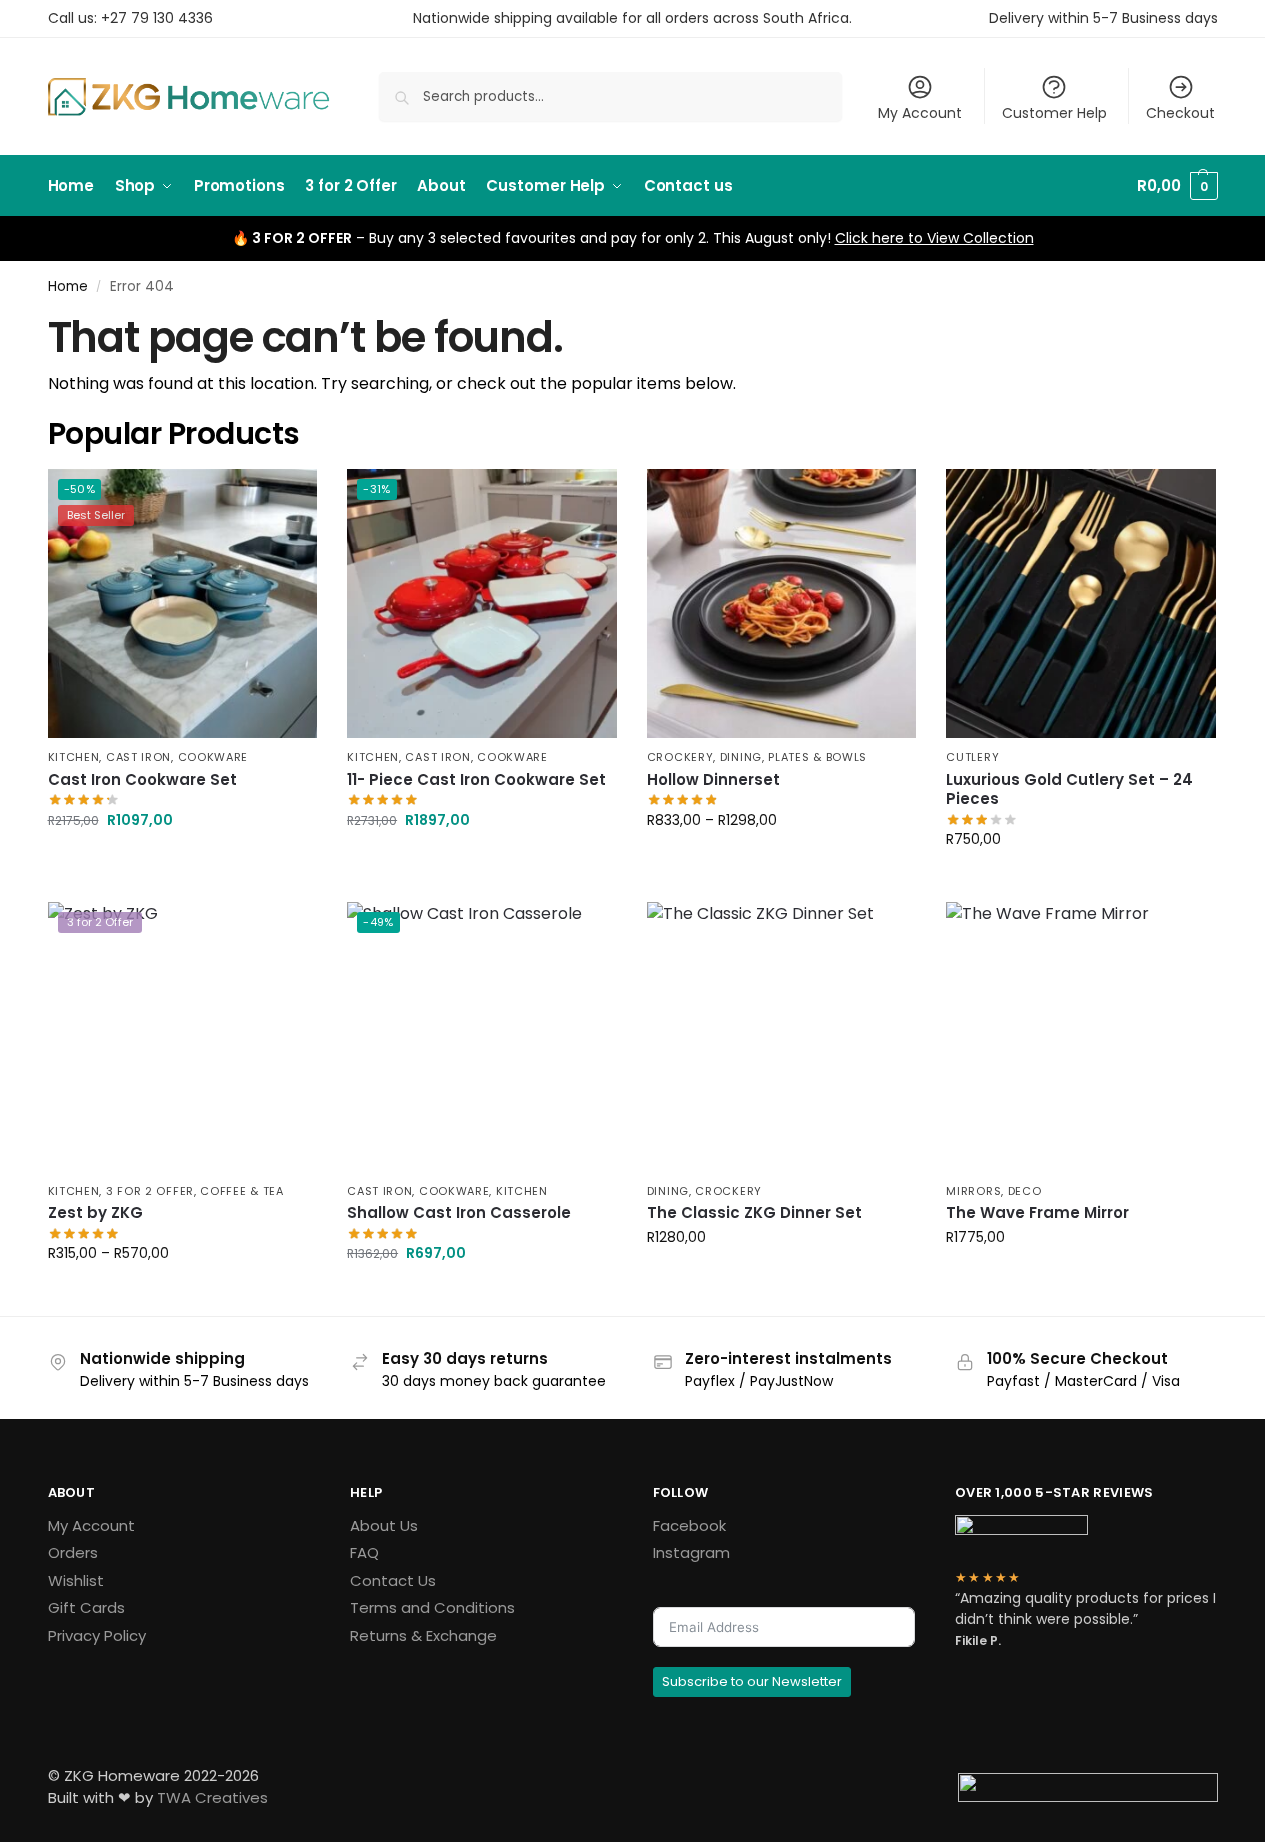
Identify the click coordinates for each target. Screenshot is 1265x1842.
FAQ (364, 1552)
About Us (384, 1525)
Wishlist (76, 1580)
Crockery (680, 757)
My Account (920, 113)
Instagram (691, 1552)
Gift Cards (86, 1607)
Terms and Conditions (432, 1607)
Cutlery (972, 757)
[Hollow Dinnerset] (782, 604)
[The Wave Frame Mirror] (1081, 1037)
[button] (1177, 186)
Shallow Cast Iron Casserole (459, 1213)
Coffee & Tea (241, 1191)
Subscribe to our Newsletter (752, 1681)
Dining (741, 757)
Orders (73, 1552)
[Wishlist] (287, 499)
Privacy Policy (97, 1635)
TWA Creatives (212, 1797)
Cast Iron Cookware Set (142, 780)
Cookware (213, 757)
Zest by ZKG (95, 1213)
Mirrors (973, 1191)
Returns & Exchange (423, 1635)
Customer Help (1054, 113)
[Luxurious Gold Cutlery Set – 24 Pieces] (1081, 604)
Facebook (689, 1525)
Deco (1025, 1191)
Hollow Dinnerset (713, 780)
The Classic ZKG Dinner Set (754, 1213)
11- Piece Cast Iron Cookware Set (476, 780)
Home (68, 286)
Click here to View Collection (934, 238)
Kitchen (74, 757)
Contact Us (393, 1580)
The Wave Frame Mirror (1037, 1213)
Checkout (1180, 113)
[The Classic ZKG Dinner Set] (782, 1037)
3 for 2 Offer (150, 1191)
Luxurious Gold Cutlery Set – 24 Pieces (1069, 789)
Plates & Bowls (817, 757)
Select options (182, 863)
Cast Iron (138, 757)
